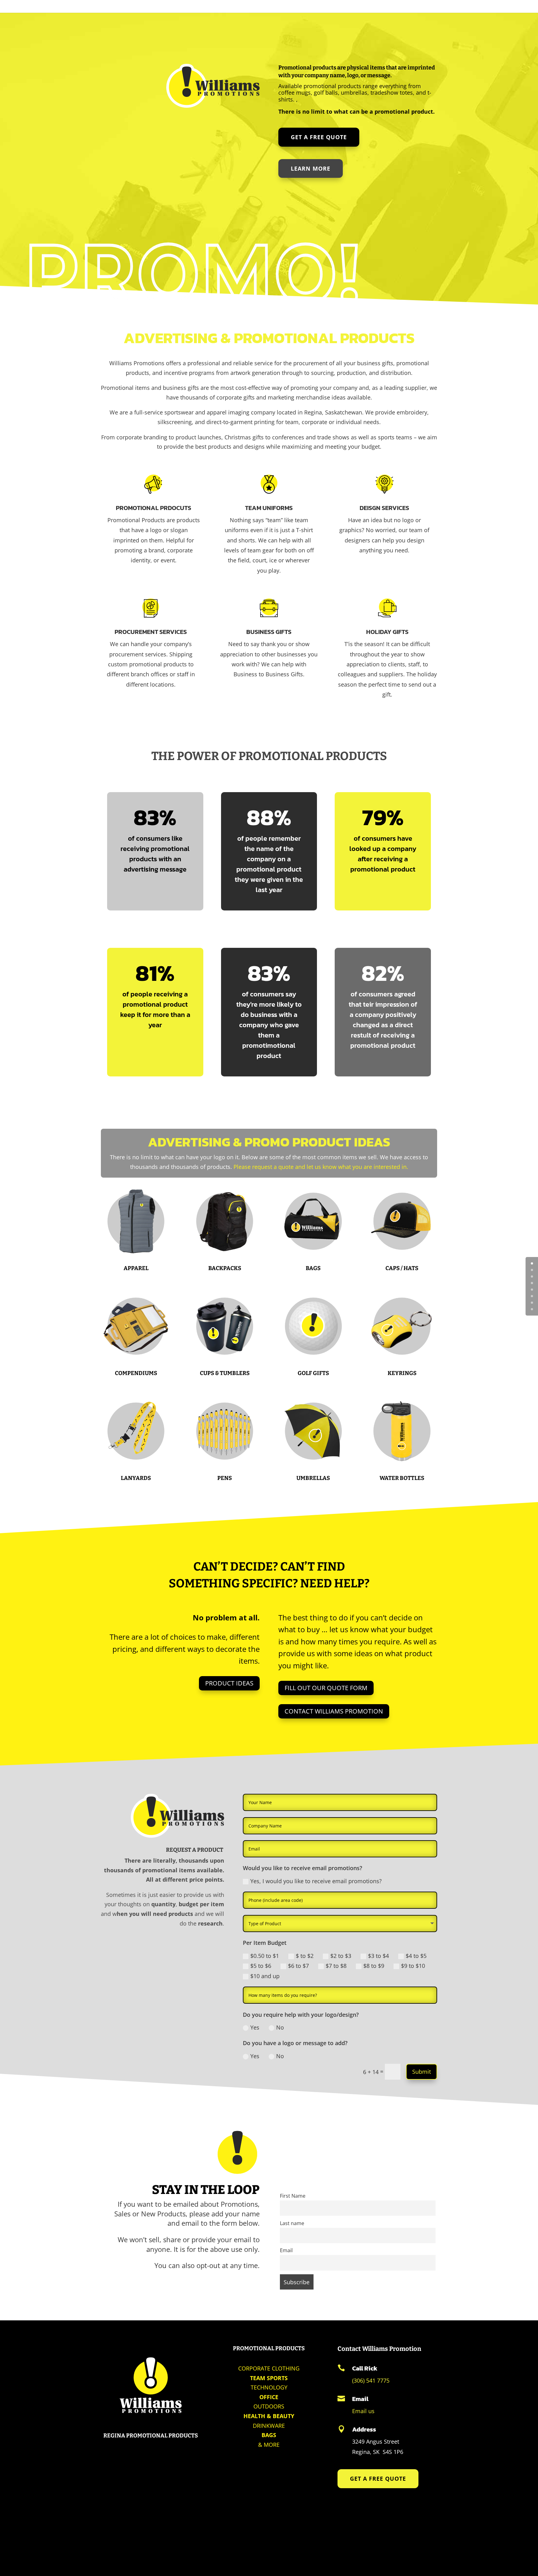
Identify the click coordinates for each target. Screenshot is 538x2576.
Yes (255, 2027)
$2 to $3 (341, 1956)
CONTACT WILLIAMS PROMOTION (334, 1711)
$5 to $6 (261, 1966)
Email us (363, 2411)
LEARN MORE (311, 168)
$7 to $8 (336, 1966)
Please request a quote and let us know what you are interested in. (321, 1167)
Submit (422, 2072)
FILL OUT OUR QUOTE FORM (326, 1688)
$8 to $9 (374, 1966)
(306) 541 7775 (371, 2380)
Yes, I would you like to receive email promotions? (316, 1881)
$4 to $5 (416, 1956)
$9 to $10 (413, 1966)
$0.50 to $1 (265, 1956)
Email (286, 2250)
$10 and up (265, 1976)
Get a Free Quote (319, 137)
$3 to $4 (378, 1956)
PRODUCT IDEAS (229, 1683)
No (280, 2027)
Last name (292, 2223)
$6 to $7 (298, 1966)
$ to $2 (305, 1956)
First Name (293, 2196)
